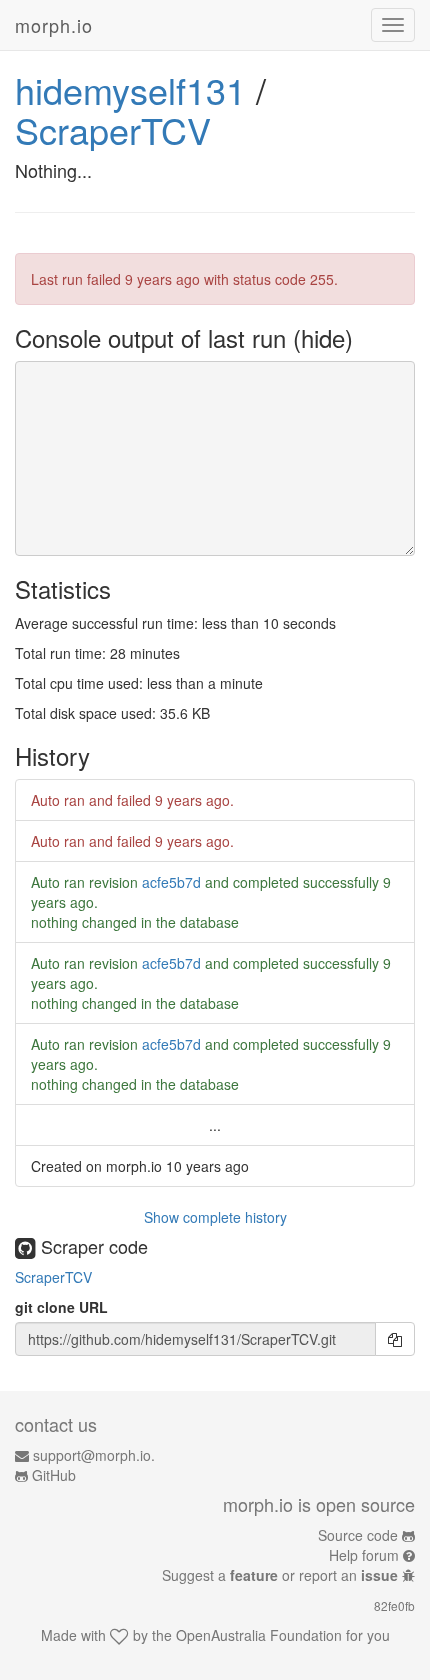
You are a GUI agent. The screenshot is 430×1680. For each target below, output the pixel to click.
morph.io (54, 25)
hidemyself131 (130, 89)
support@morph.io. (94, 1455)
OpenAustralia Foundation (259, 1635)
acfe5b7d (171, 882)
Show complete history (215, 1217)
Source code (358, 1535)
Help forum (364, 1555)
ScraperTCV (113, 129)
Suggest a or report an (280, 1575)
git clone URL (61, 1307)
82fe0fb (394, 1605)
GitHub (54, 1475)
